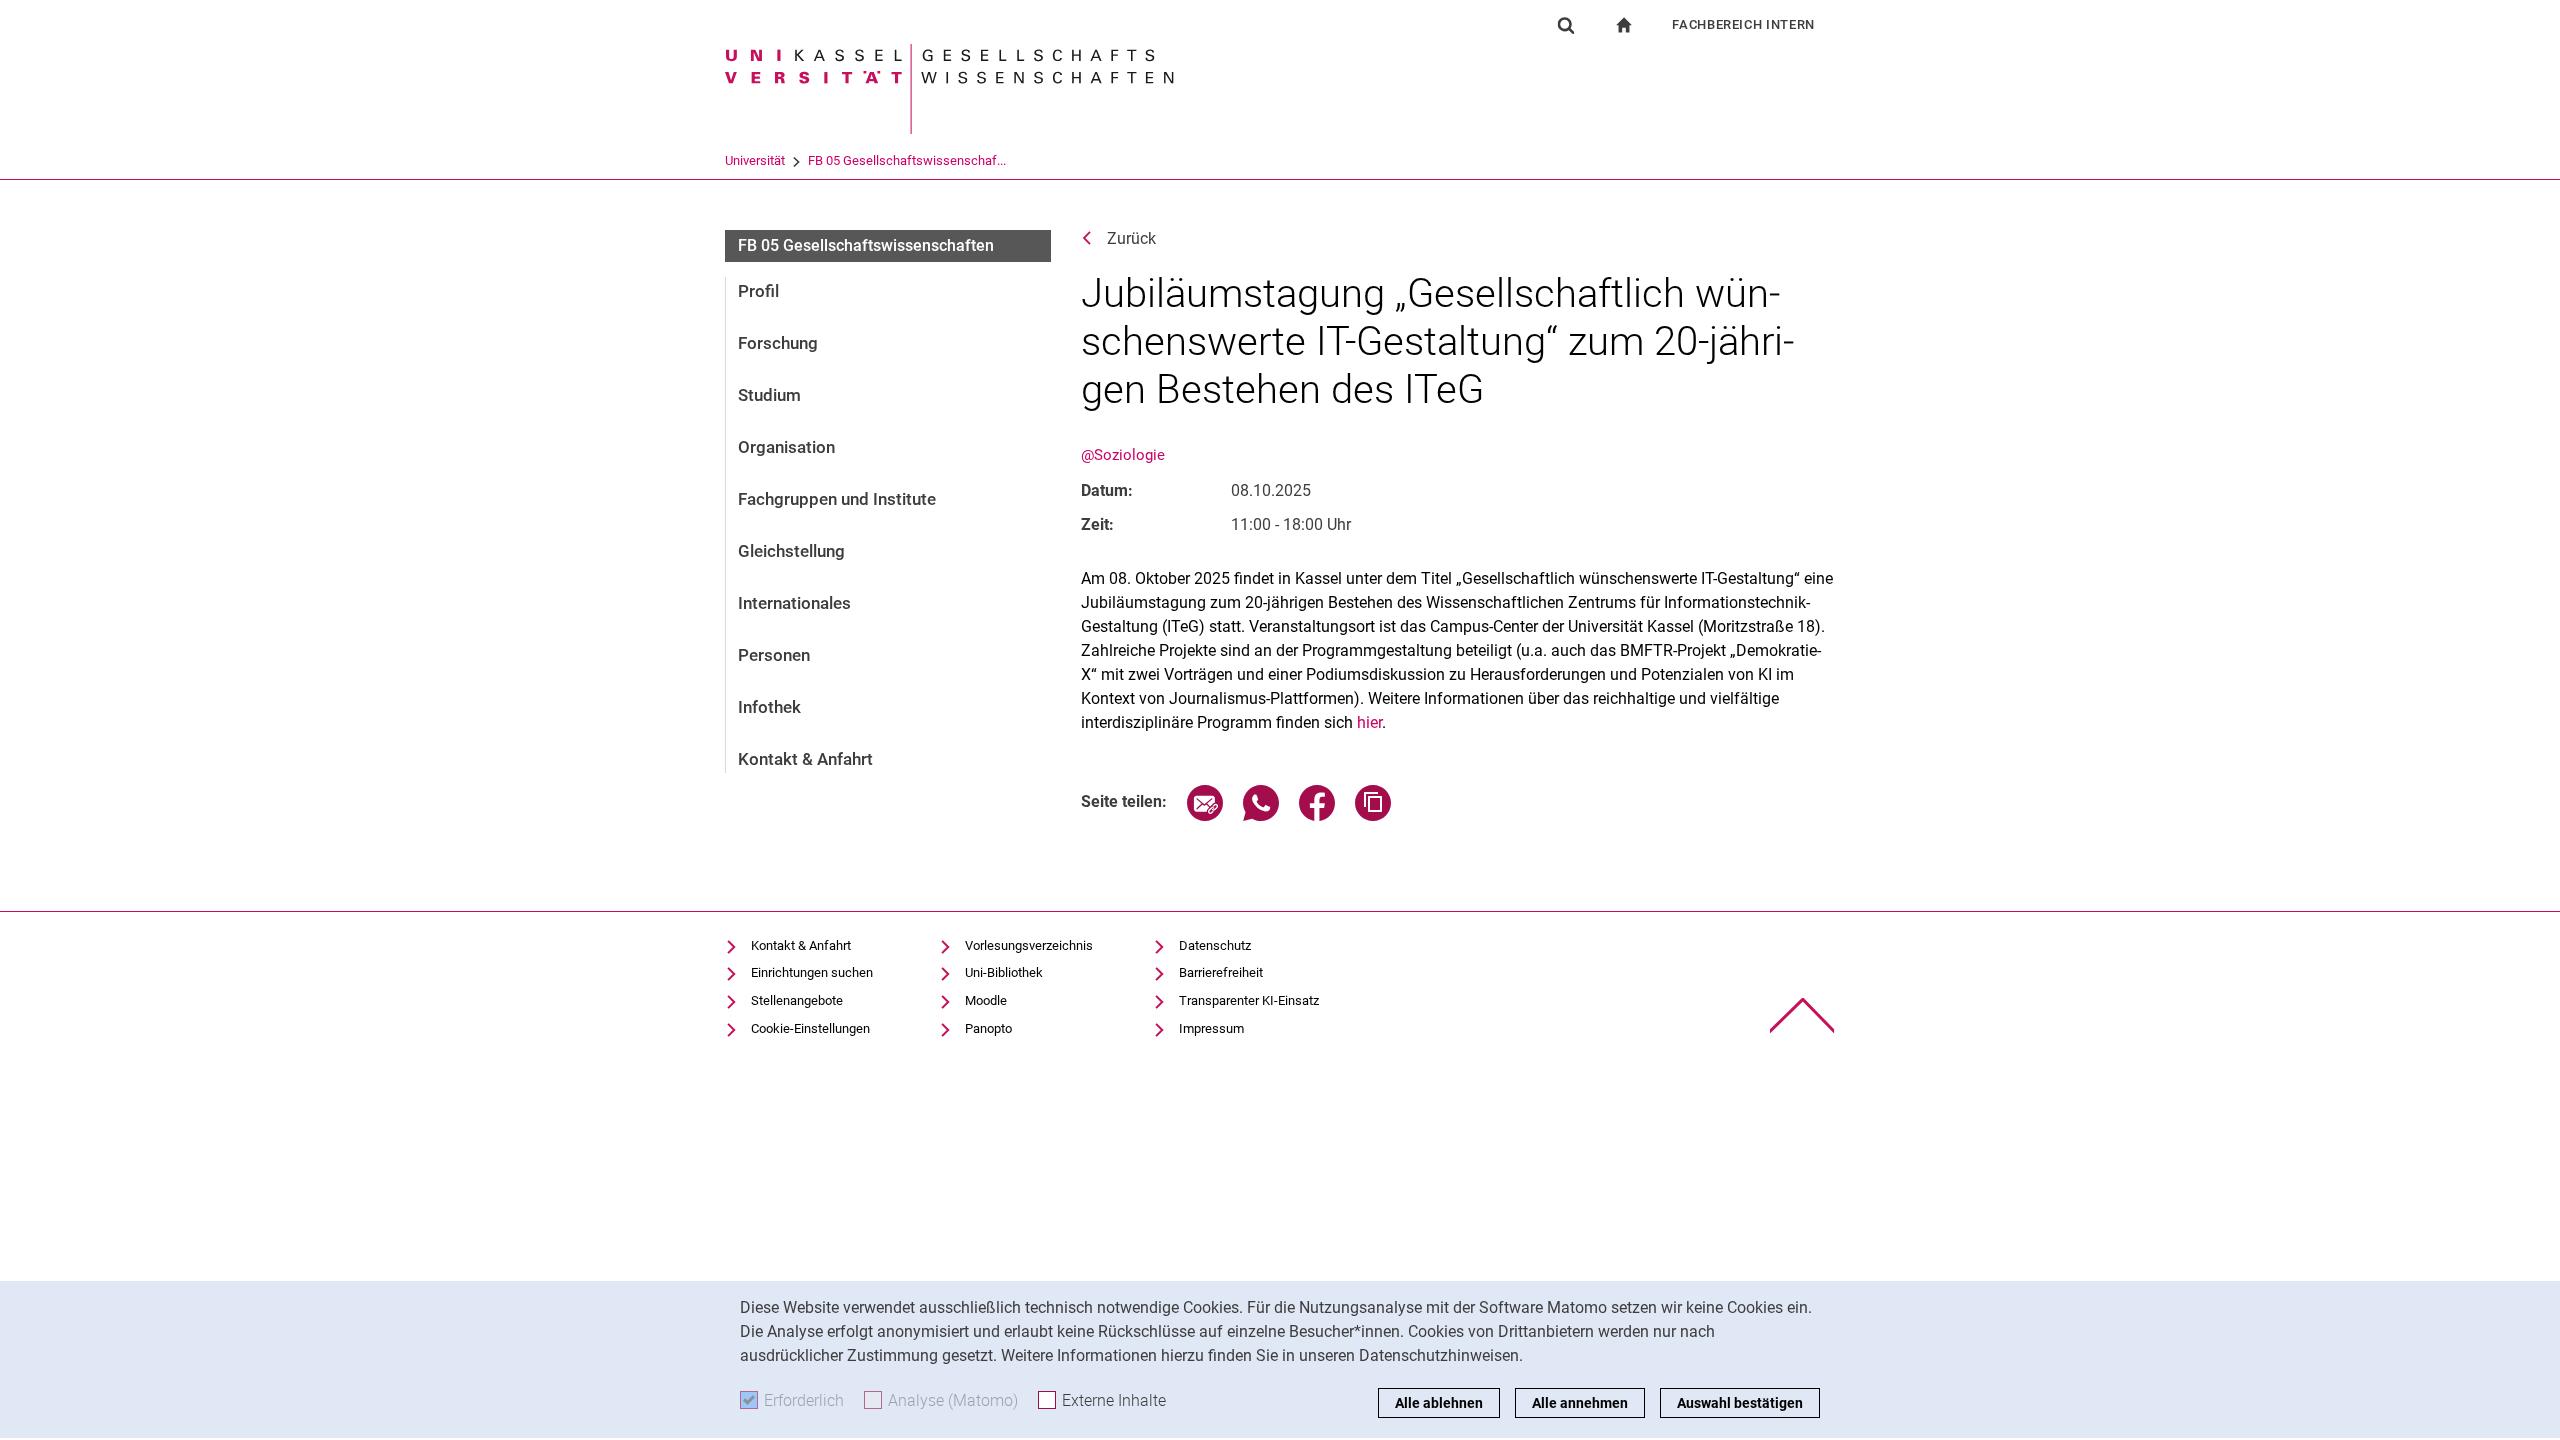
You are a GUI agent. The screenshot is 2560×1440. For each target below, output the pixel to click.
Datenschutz (1215, 945)
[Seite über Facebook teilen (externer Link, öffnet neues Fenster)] (1317, 815)
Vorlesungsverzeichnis (1029, 945)
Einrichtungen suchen (812, 972)
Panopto (988, 1028)
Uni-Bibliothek (1004, 972)
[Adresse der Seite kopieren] (1373, 815)
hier (1369, 722)
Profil (758, 291)
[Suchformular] (1566, 25)
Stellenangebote (797, 1000)
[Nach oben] (1802, 1015)
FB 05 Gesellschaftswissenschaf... (907, 160)
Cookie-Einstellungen (810, 1028)
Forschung (778, 343)
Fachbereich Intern (1743, 24)
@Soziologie (1123, 455)
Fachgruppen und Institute (837, 499)
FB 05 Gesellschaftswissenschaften (866, 245)
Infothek (769, 707)
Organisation (786, 447)
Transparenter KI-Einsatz (1249, 1000)
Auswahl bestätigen (1740, 1403)
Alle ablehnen (1439, 1403)
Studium (769, 395)
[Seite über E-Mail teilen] (1205, 815)
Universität (755, 160)
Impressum (1211, 1028)
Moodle (986, 1000)
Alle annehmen (1580, 1403)
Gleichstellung (791, 551)
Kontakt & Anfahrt (805, 759)
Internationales (794, 603)
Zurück (1131, 238)
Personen (774, 655)
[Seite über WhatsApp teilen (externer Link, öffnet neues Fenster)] (1261, 815)
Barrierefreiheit (1221, 972)
